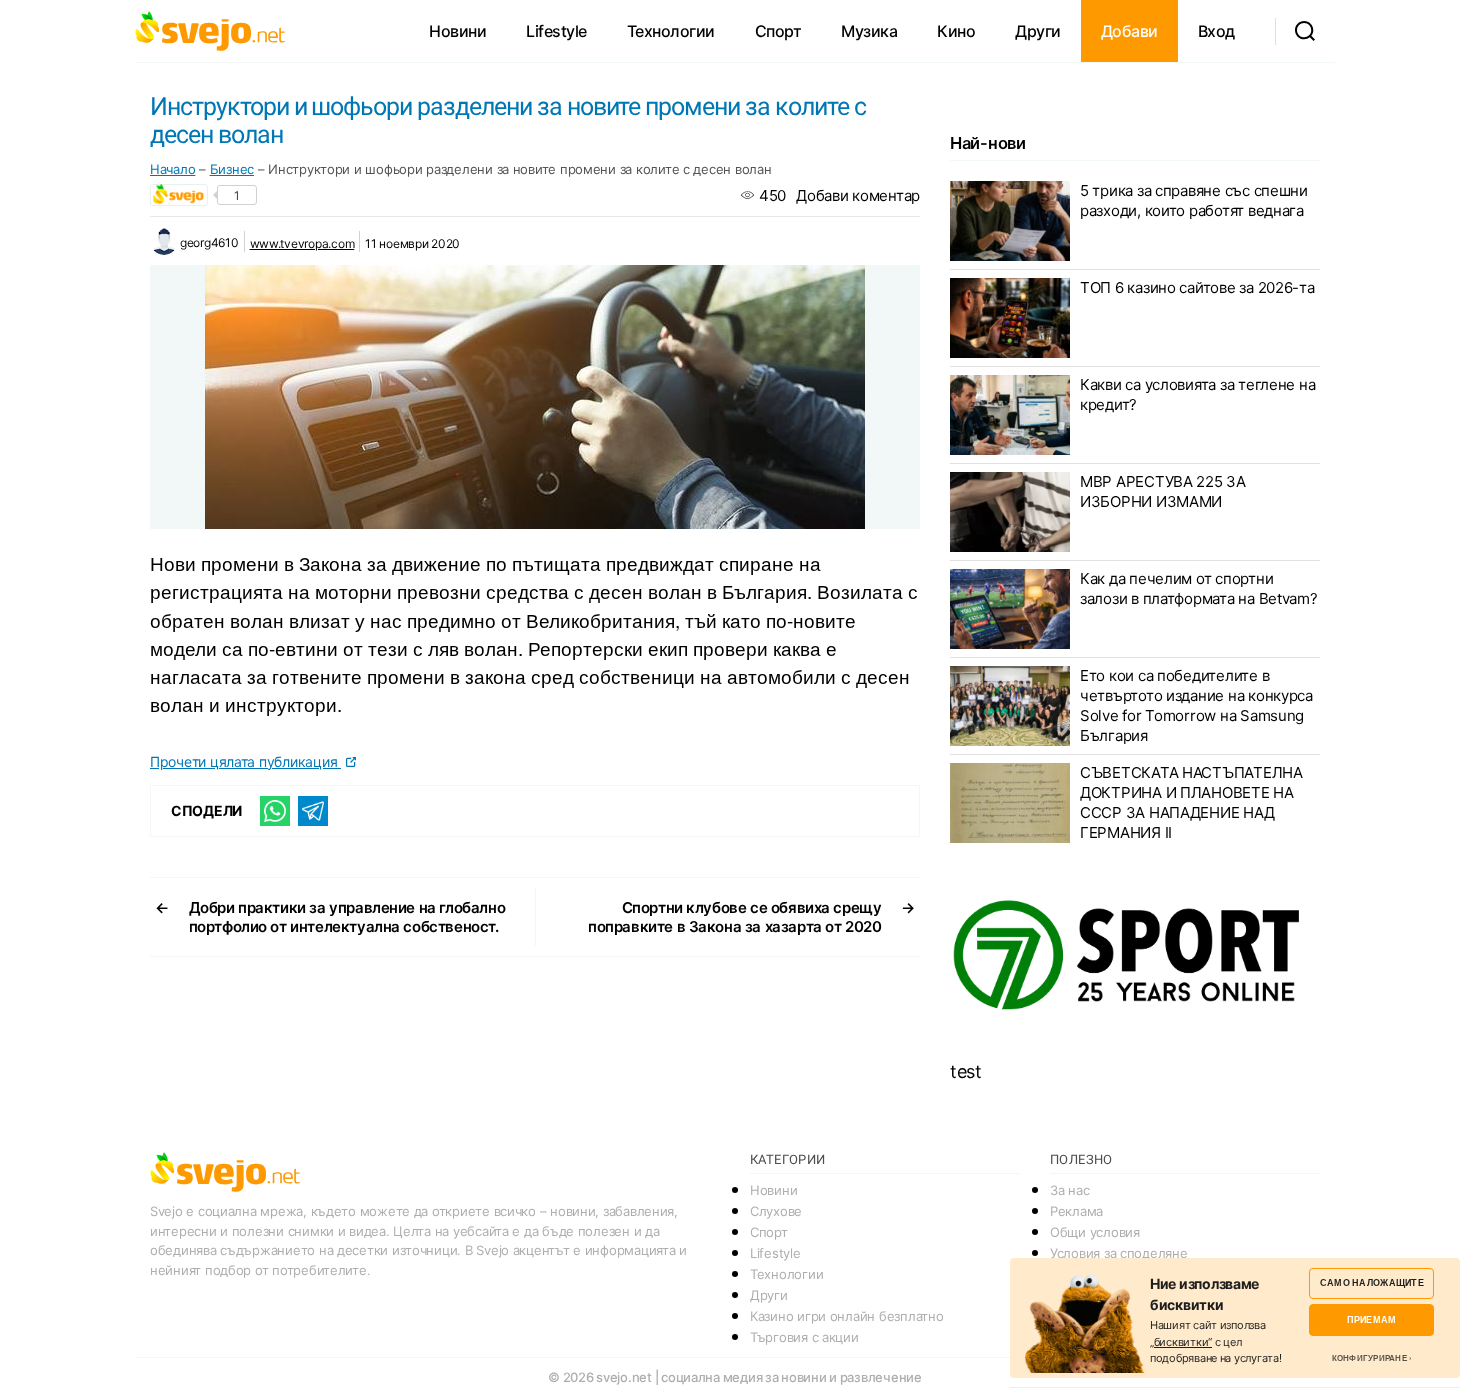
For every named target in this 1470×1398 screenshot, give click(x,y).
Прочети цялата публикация (245, 761)
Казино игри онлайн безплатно (846, 1316)
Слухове (776, 1211)
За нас (1069, 1190)
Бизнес (232, 169)
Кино (956, 31)
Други (1038, 31)
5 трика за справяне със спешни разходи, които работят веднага (1194, 200)
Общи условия (1095, 1232)
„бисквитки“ (1181, 1342)
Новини (457, 31)
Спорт (778, 31)
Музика (869, 31)
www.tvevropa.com (302, 243)
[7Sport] (1135, 956)
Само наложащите (1372, 1282)
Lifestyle (556, 31)
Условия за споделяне (1119, 1253)
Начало (172, 169)
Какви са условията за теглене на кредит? (1197, 394)
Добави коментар (858, 195)
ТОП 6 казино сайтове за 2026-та (1197, 287)
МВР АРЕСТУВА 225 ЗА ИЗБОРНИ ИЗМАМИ (1163, 491)
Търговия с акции (804, 1337)
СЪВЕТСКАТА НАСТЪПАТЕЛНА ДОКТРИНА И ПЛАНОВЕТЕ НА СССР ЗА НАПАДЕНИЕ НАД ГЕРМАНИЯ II (1191, 802)
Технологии (671, 31)
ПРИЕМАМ (1371, 1319)
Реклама (1076, 1211)
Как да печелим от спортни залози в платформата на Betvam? (1199, 588)
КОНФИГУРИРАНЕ (1369, 1358)
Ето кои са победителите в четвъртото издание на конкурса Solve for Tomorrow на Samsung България (1196, 705)
